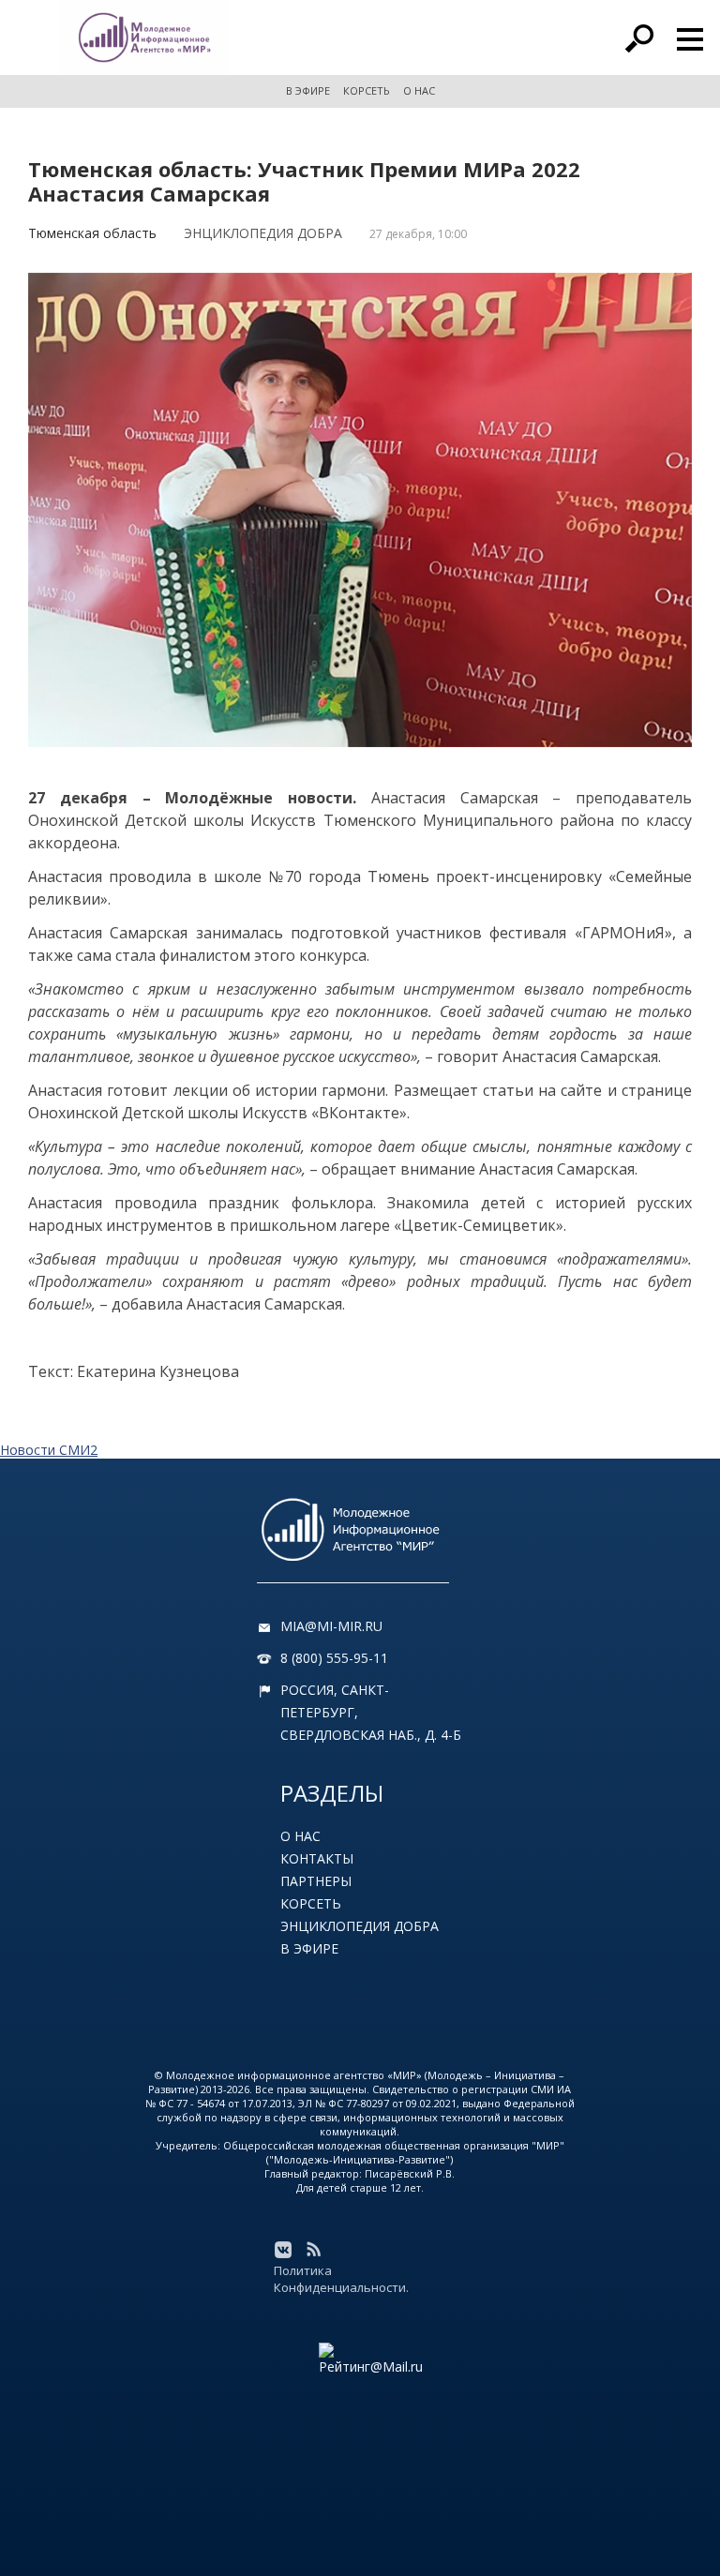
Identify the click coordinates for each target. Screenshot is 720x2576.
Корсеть (311, 1903)
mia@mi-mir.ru (331, 1626)
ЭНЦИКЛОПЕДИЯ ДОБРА (263, 233)
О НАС (419, 90)
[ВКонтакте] (283, 2250)
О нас (300, 1836)
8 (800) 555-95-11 (334, 1658)
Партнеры (316, 1881)
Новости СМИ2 (49, 1450)
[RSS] (313, 2250)
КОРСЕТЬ (367, 90)
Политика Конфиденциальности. (341, 2279)
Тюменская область (92, 233)
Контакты (317, 1858)
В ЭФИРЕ (308, 90)
